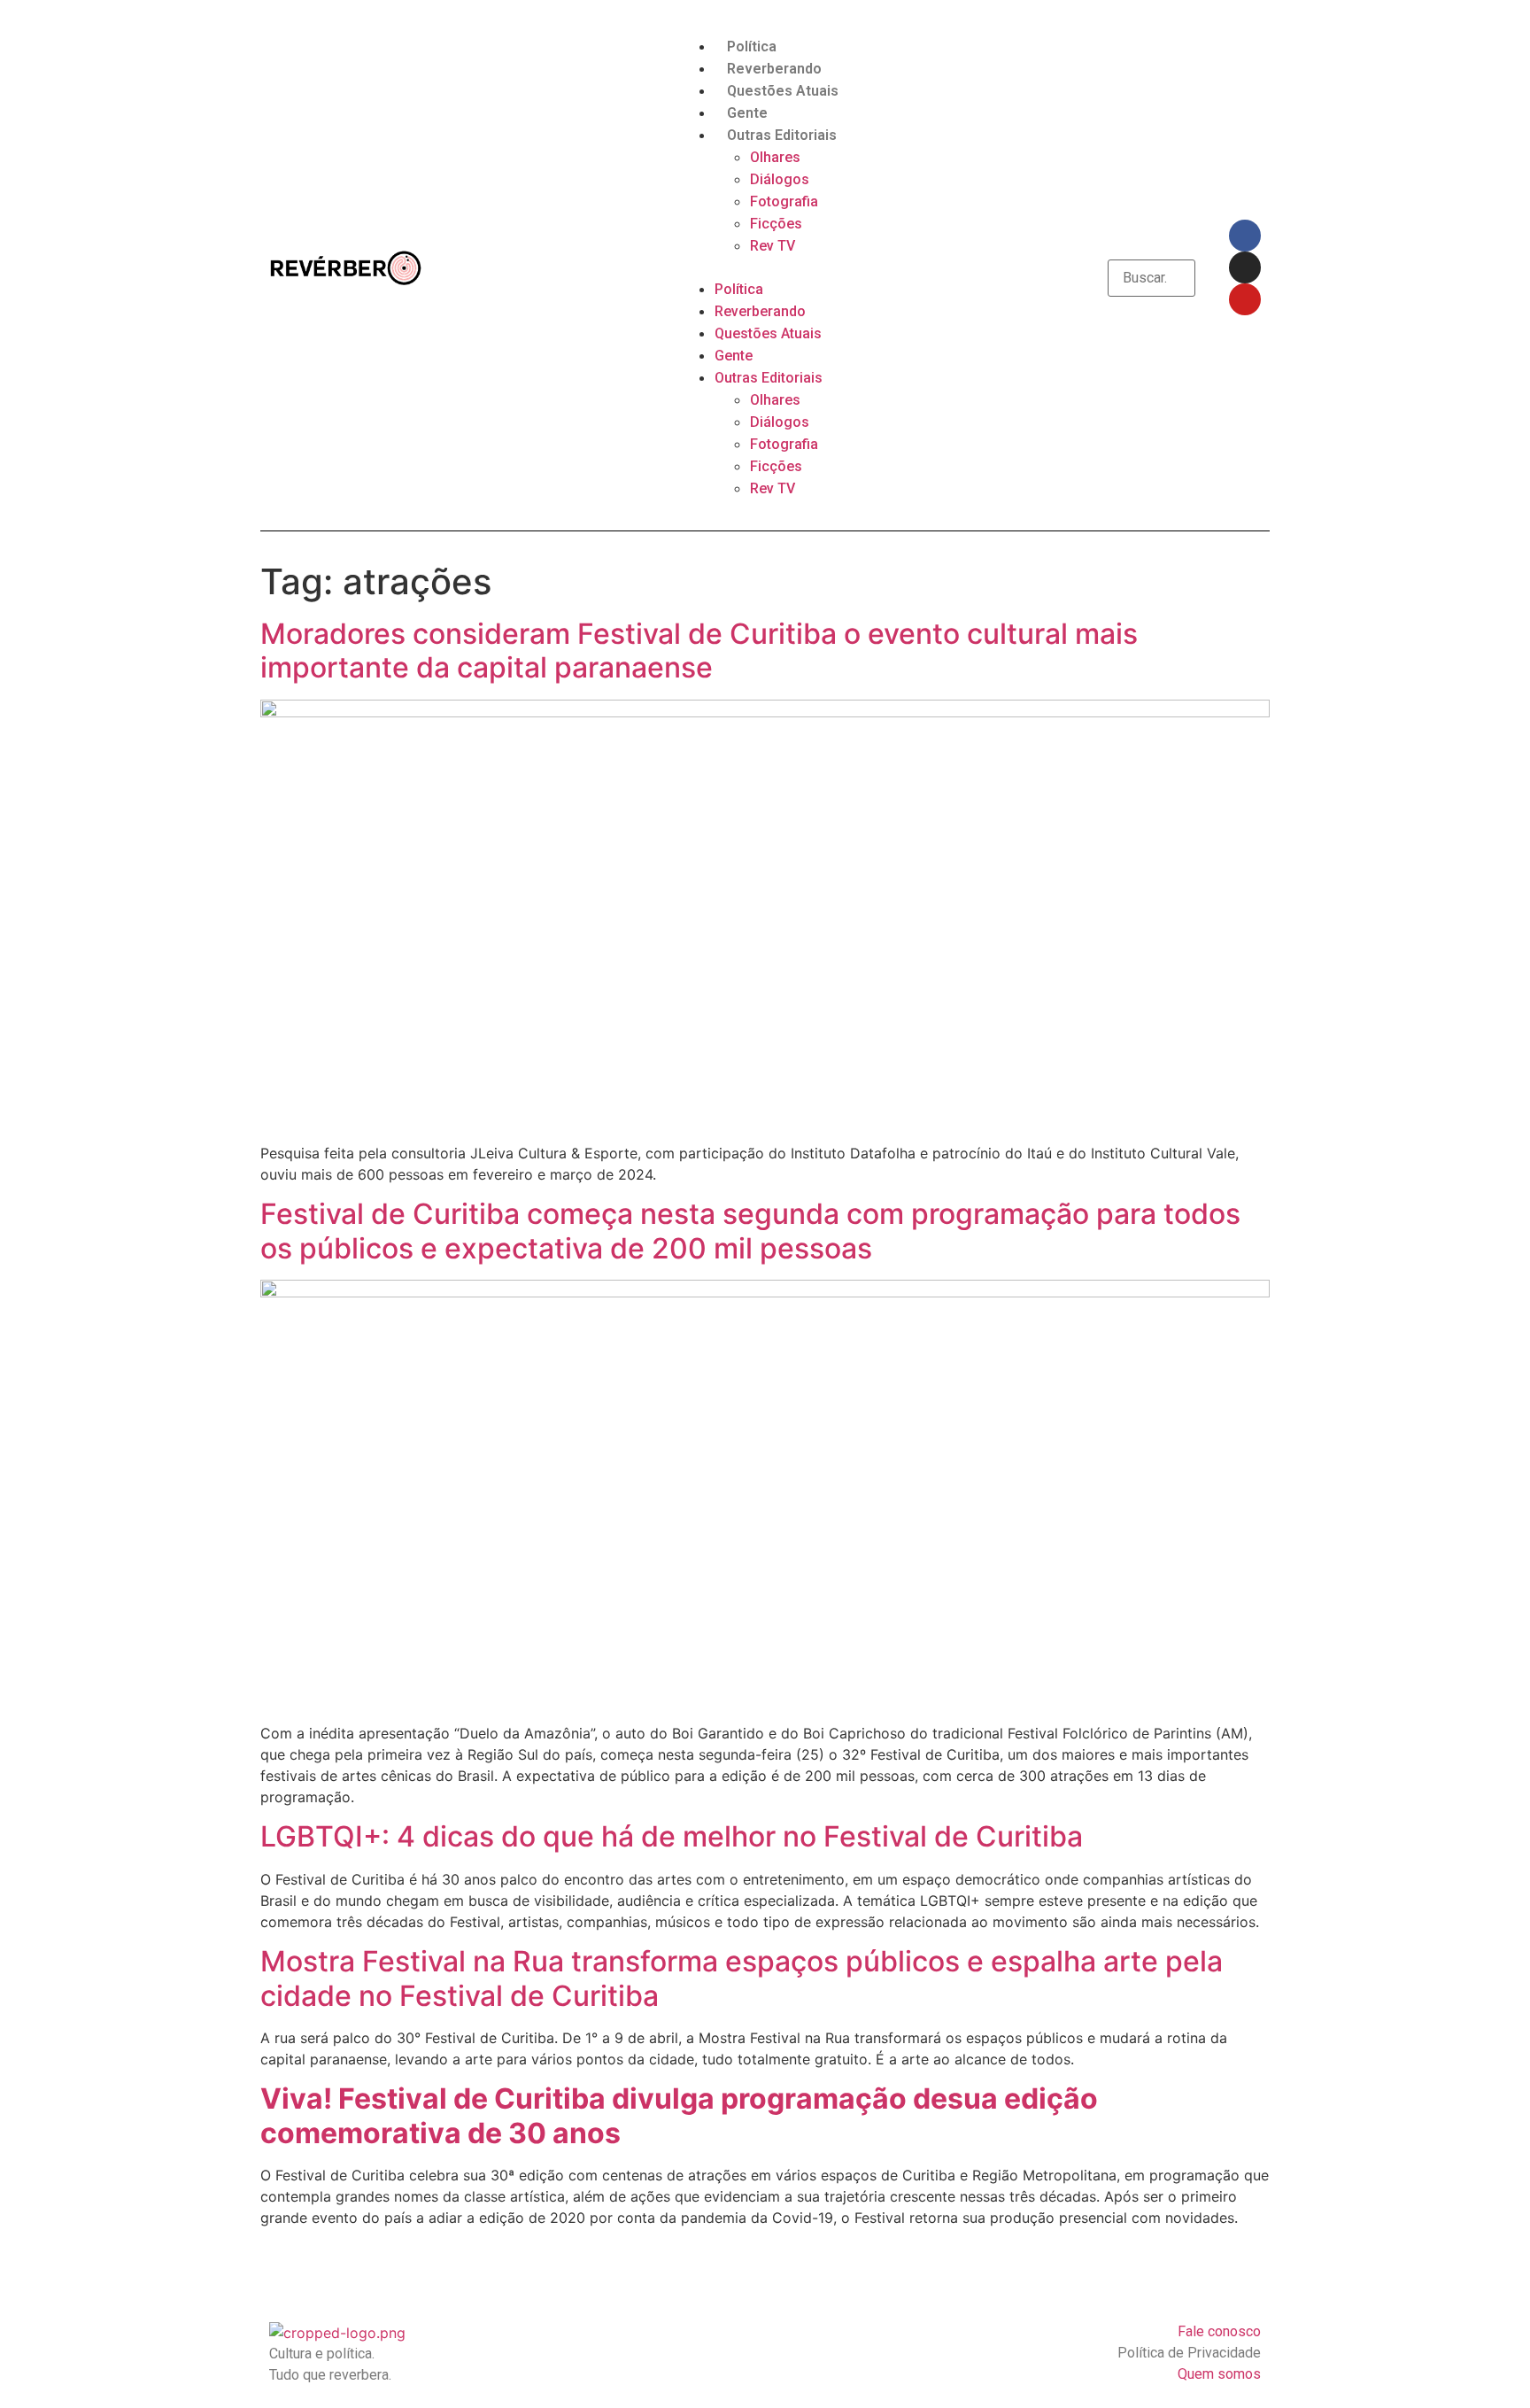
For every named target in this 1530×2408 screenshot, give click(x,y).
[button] (765, 267)
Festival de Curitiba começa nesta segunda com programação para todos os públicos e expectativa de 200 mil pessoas (750, 1231)
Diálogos (780, 179)
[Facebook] (1245, 236)
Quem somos (1219, 2374)
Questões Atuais (783, 91)
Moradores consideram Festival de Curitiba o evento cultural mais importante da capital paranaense (699, 650)
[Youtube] (1245, 299)
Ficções (776, 224)
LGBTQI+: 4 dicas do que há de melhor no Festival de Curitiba (672, 1836)
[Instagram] (1245, 267)
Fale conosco (1219, 2331)
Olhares (775, 157)
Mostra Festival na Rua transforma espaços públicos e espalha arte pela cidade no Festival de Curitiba (742, 1978)
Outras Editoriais (782, 135)
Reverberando (774, 69)
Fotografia (784, 201)
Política (752, 46)
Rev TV (773, 246)
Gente (747, 113)
